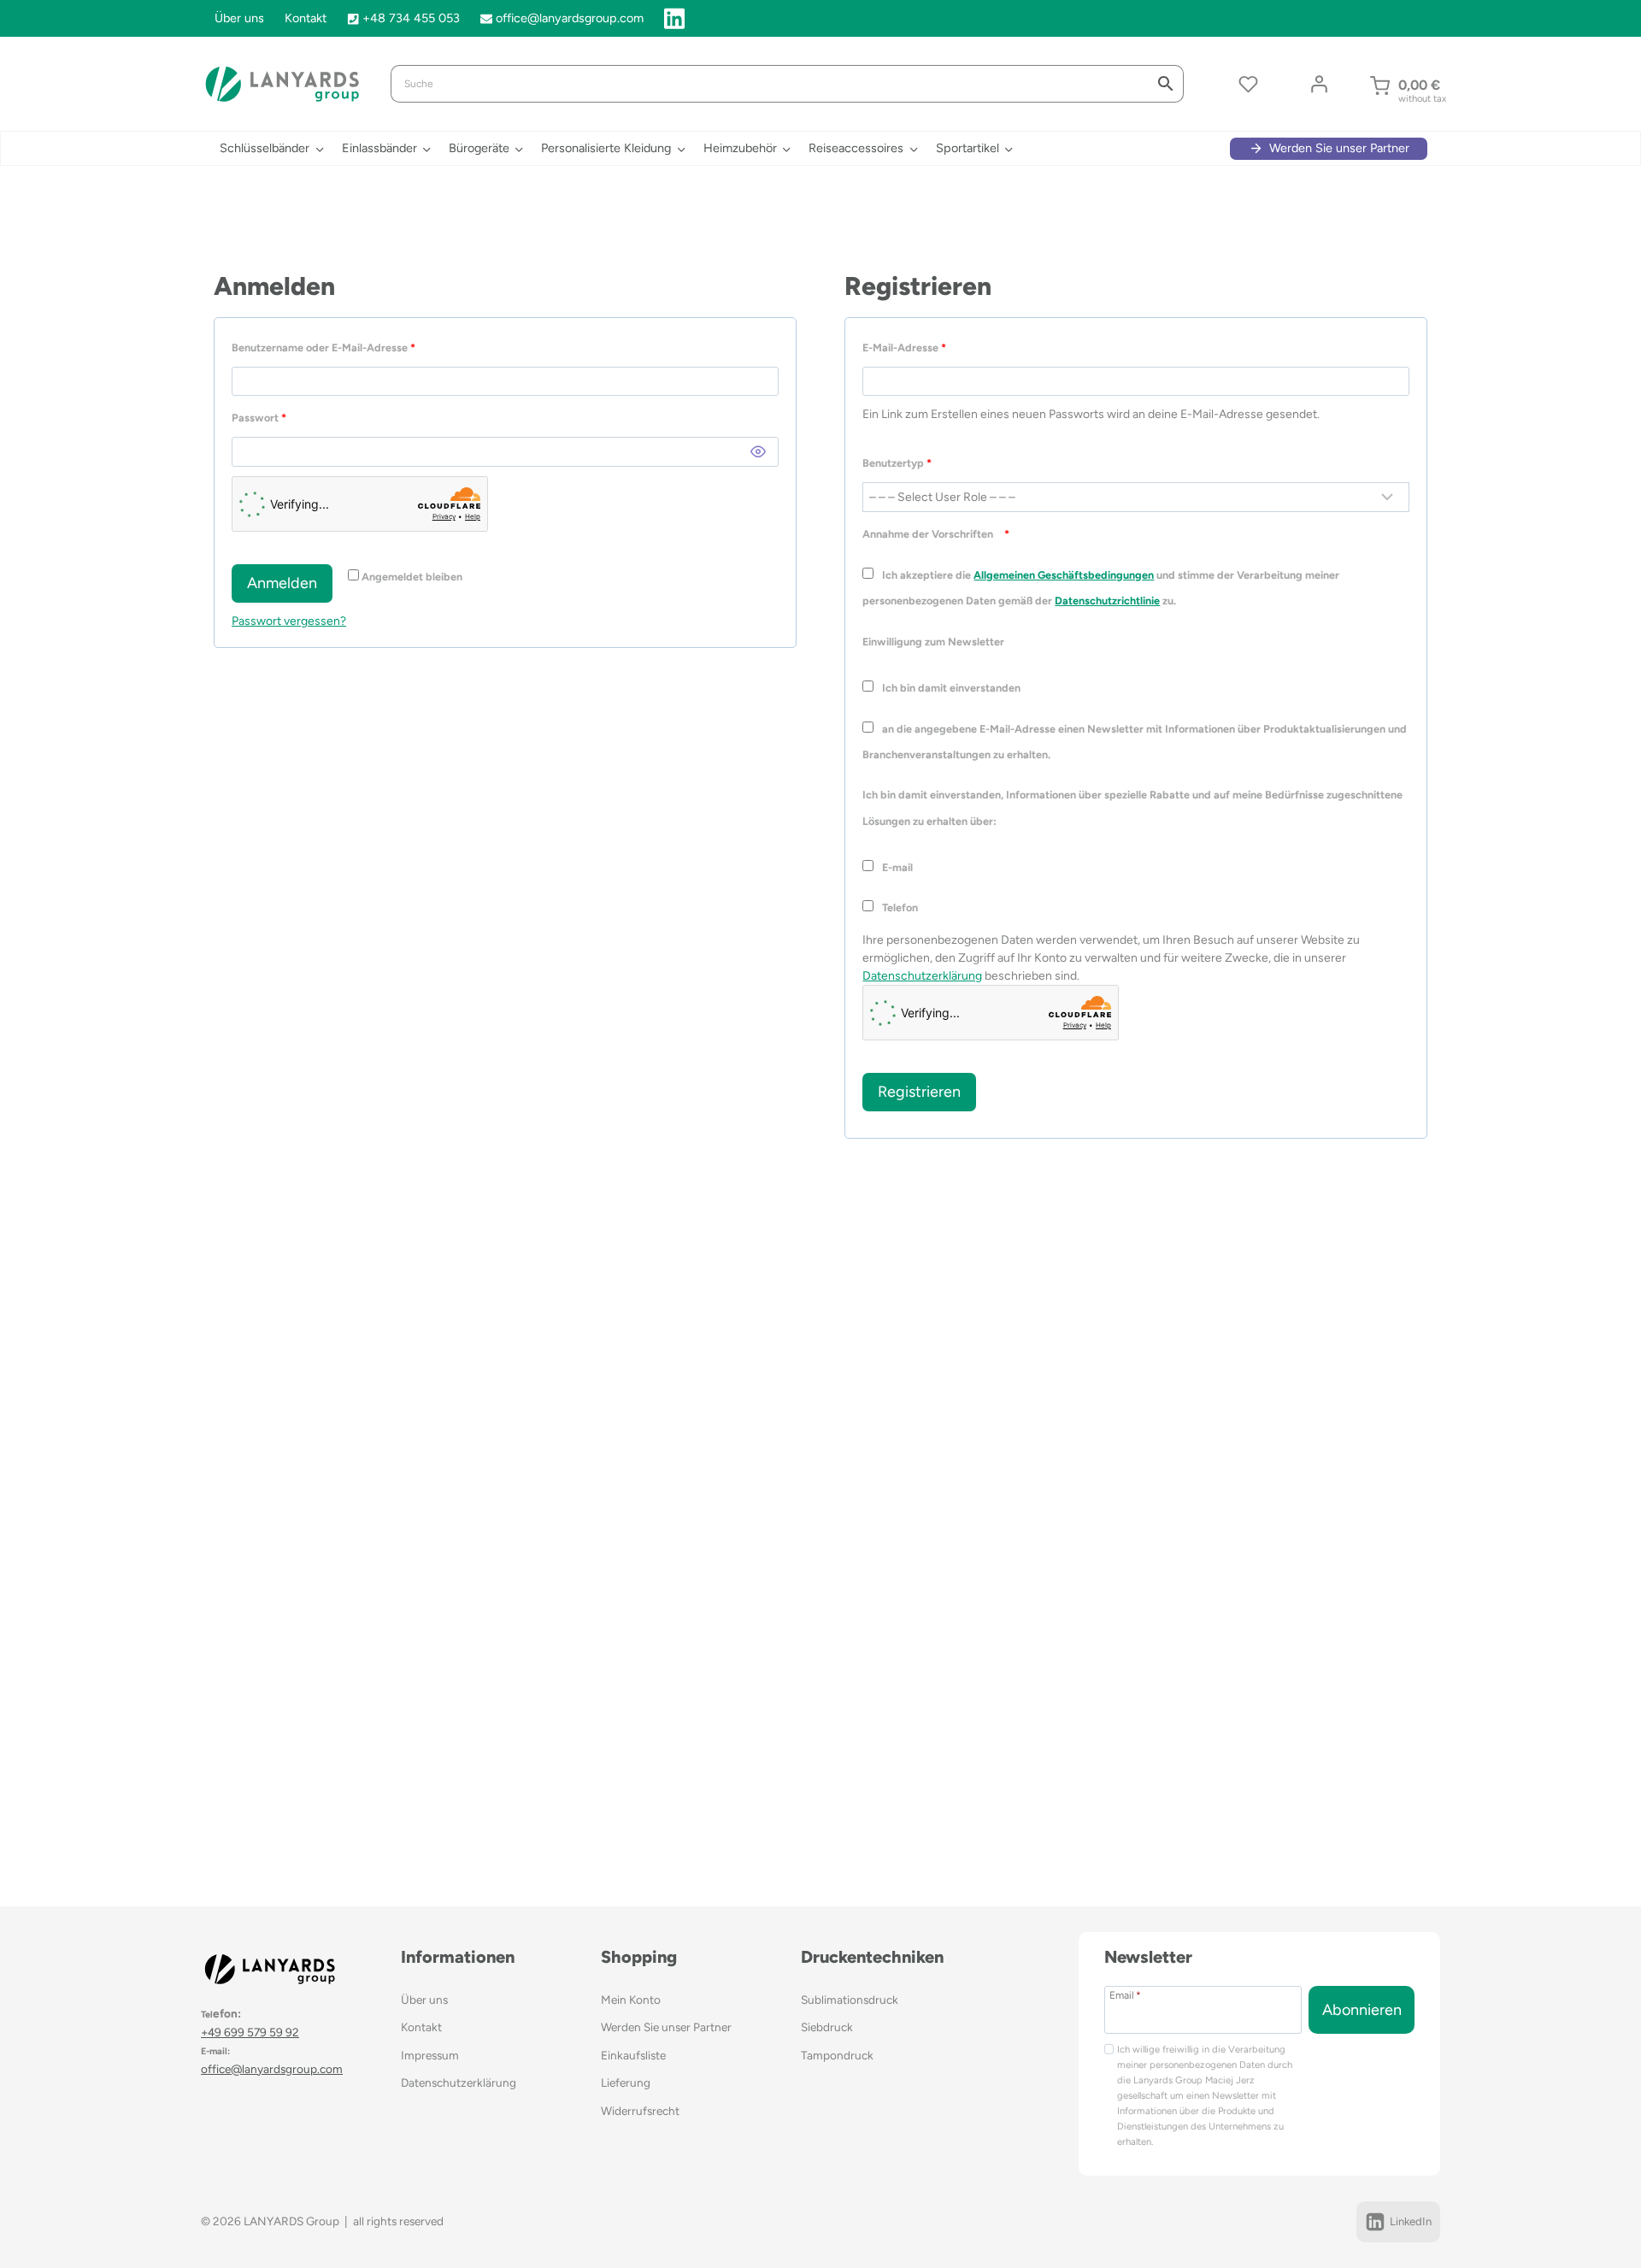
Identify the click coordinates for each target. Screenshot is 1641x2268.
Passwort (262, 421)
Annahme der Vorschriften (936, 534)
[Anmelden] (1319, 84)
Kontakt (306, 18)
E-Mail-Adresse (907, 351)
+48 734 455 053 (411, 18)
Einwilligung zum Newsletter (935, 642)
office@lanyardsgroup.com (570, 18)
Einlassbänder (379, 148)
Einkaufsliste (633, 2055)
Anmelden (282, 583)
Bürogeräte (479, 148)
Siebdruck (827, 2027)
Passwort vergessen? (289, 621)
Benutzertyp (897, 463)
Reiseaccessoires (856, 148)
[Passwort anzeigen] (758, 452)
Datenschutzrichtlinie (1107, 601)
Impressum (430, 2055)
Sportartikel (968, 148)
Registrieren (919, 1092)
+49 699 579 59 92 (250, 2032)
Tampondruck (837, 2055)
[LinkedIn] (674, 18)
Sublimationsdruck (850, 2000)
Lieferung (626, 2082)
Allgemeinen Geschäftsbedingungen (1064, 575)
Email (1125, 1995)
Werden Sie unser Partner (666, 2027)
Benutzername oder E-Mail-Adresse (326, 351)
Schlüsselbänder (265, 148)
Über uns (239, 18)
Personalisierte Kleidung (606, 148)
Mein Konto (631, 2000)
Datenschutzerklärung (922, 976)
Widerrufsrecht (640, 2111)
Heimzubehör (740, 148)
